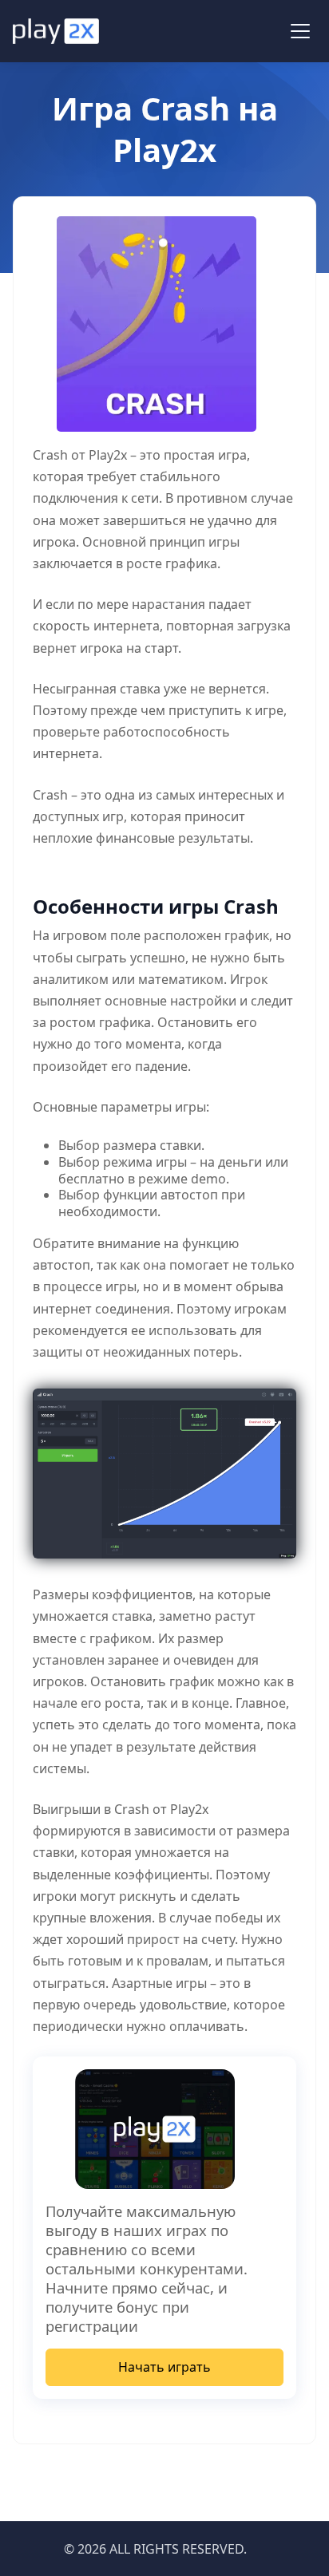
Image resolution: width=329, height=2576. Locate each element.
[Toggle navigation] (300, 31)
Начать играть (164, 2367)
